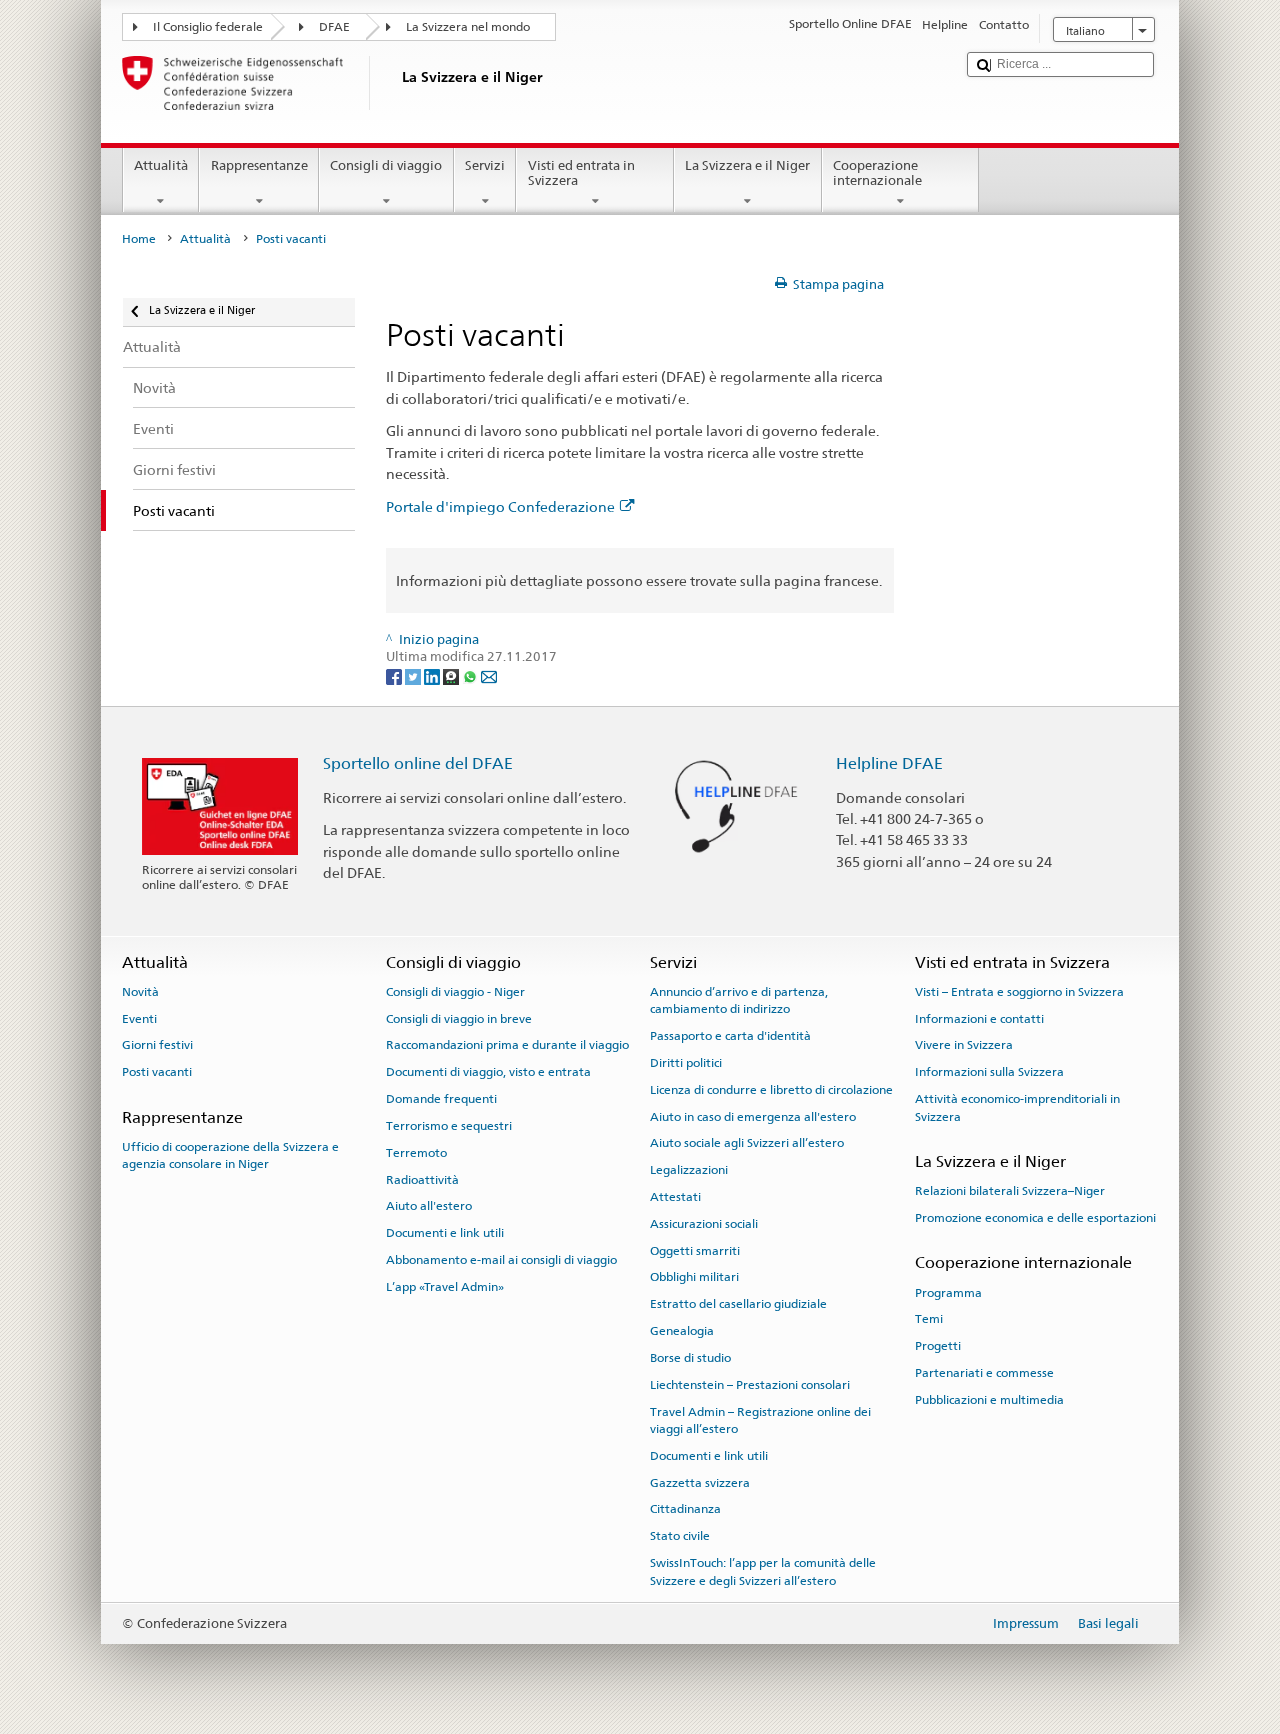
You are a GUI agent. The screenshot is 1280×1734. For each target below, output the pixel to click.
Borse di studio (690, 1358)
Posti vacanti (157, 1072)
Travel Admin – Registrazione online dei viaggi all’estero (760, 1419)
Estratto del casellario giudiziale (738, 1304)
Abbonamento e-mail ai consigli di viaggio (501, 1260)
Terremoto (416, 1153)
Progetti (938, 1346)
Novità (140, 992)
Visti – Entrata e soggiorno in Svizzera (1019, 992)
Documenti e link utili (445, 1233)
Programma (948, 1292)
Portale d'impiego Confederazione (500, 506)
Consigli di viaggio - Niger (455, 992)
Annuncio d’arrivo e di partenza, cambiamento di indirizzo (739, 1000)
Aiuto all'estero (429, 1206)
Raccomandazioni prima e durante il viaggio (507, 1045)
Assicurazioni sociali (704, 1224)
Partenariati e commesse (984, 1373)
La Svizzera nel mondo (468, 27)
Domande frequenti (441, 1099)
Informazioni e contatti (979, 1019)
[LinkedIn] (433, 675)
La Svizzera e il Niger (747, 165)
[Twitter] (414, 675)
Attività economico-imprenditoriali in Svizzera (1017, 1107)
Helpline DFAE (889, 763)
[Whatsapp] (471, 675)
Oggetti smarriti (695, 1250)
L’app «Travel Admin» (445, 1287)
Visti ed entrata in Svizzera (581, 173)
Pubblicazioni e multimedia (989, 1400)
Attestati (675, 1197)
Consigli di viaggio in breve (459, 1019)
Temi (929, 1319)
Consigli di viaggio (386, 165)
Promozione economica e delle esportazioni (1035, 1218)
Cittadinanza (685, 1509)
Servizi (485, 165)
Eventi (139, 1019)
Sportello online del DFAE (418, 763)
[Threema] (452, 675)
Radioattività (422, 1179)
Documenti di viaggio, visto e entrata (488, 1072)
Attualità (161, 165)
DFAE (334, 27)
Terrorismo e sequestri (449, 1126)
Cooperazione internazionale (877, 173)
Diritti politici (686, 1063)
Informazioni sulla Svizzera (989, 1072)
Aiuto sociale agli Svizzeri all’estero (747, 1143)
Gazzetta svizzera (700, 1482)
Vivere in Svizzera (964, 1045)
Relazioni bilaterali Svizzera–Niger (1010, 1191)
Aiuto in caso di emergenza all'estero (753, 1116)
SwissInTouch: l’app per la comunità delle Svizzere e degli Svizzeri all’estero (763, 1571)
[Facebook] (395, 675)
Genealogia (682, 1331)
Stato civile (680, 1536)
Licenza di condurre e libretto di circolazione (771, 1090)
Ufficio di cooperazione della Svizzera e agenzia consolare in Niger (230, 1155)
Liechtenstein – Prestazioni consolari (750, 1385)
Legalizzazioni (689, 1170)
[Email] (489, 675)
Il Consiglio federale (208, 27)
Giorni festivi (157, 1045)
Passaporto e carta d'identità (730, 1036)
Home (139, 239)
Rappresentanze (259, 165)
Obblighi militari (694, 1277)
